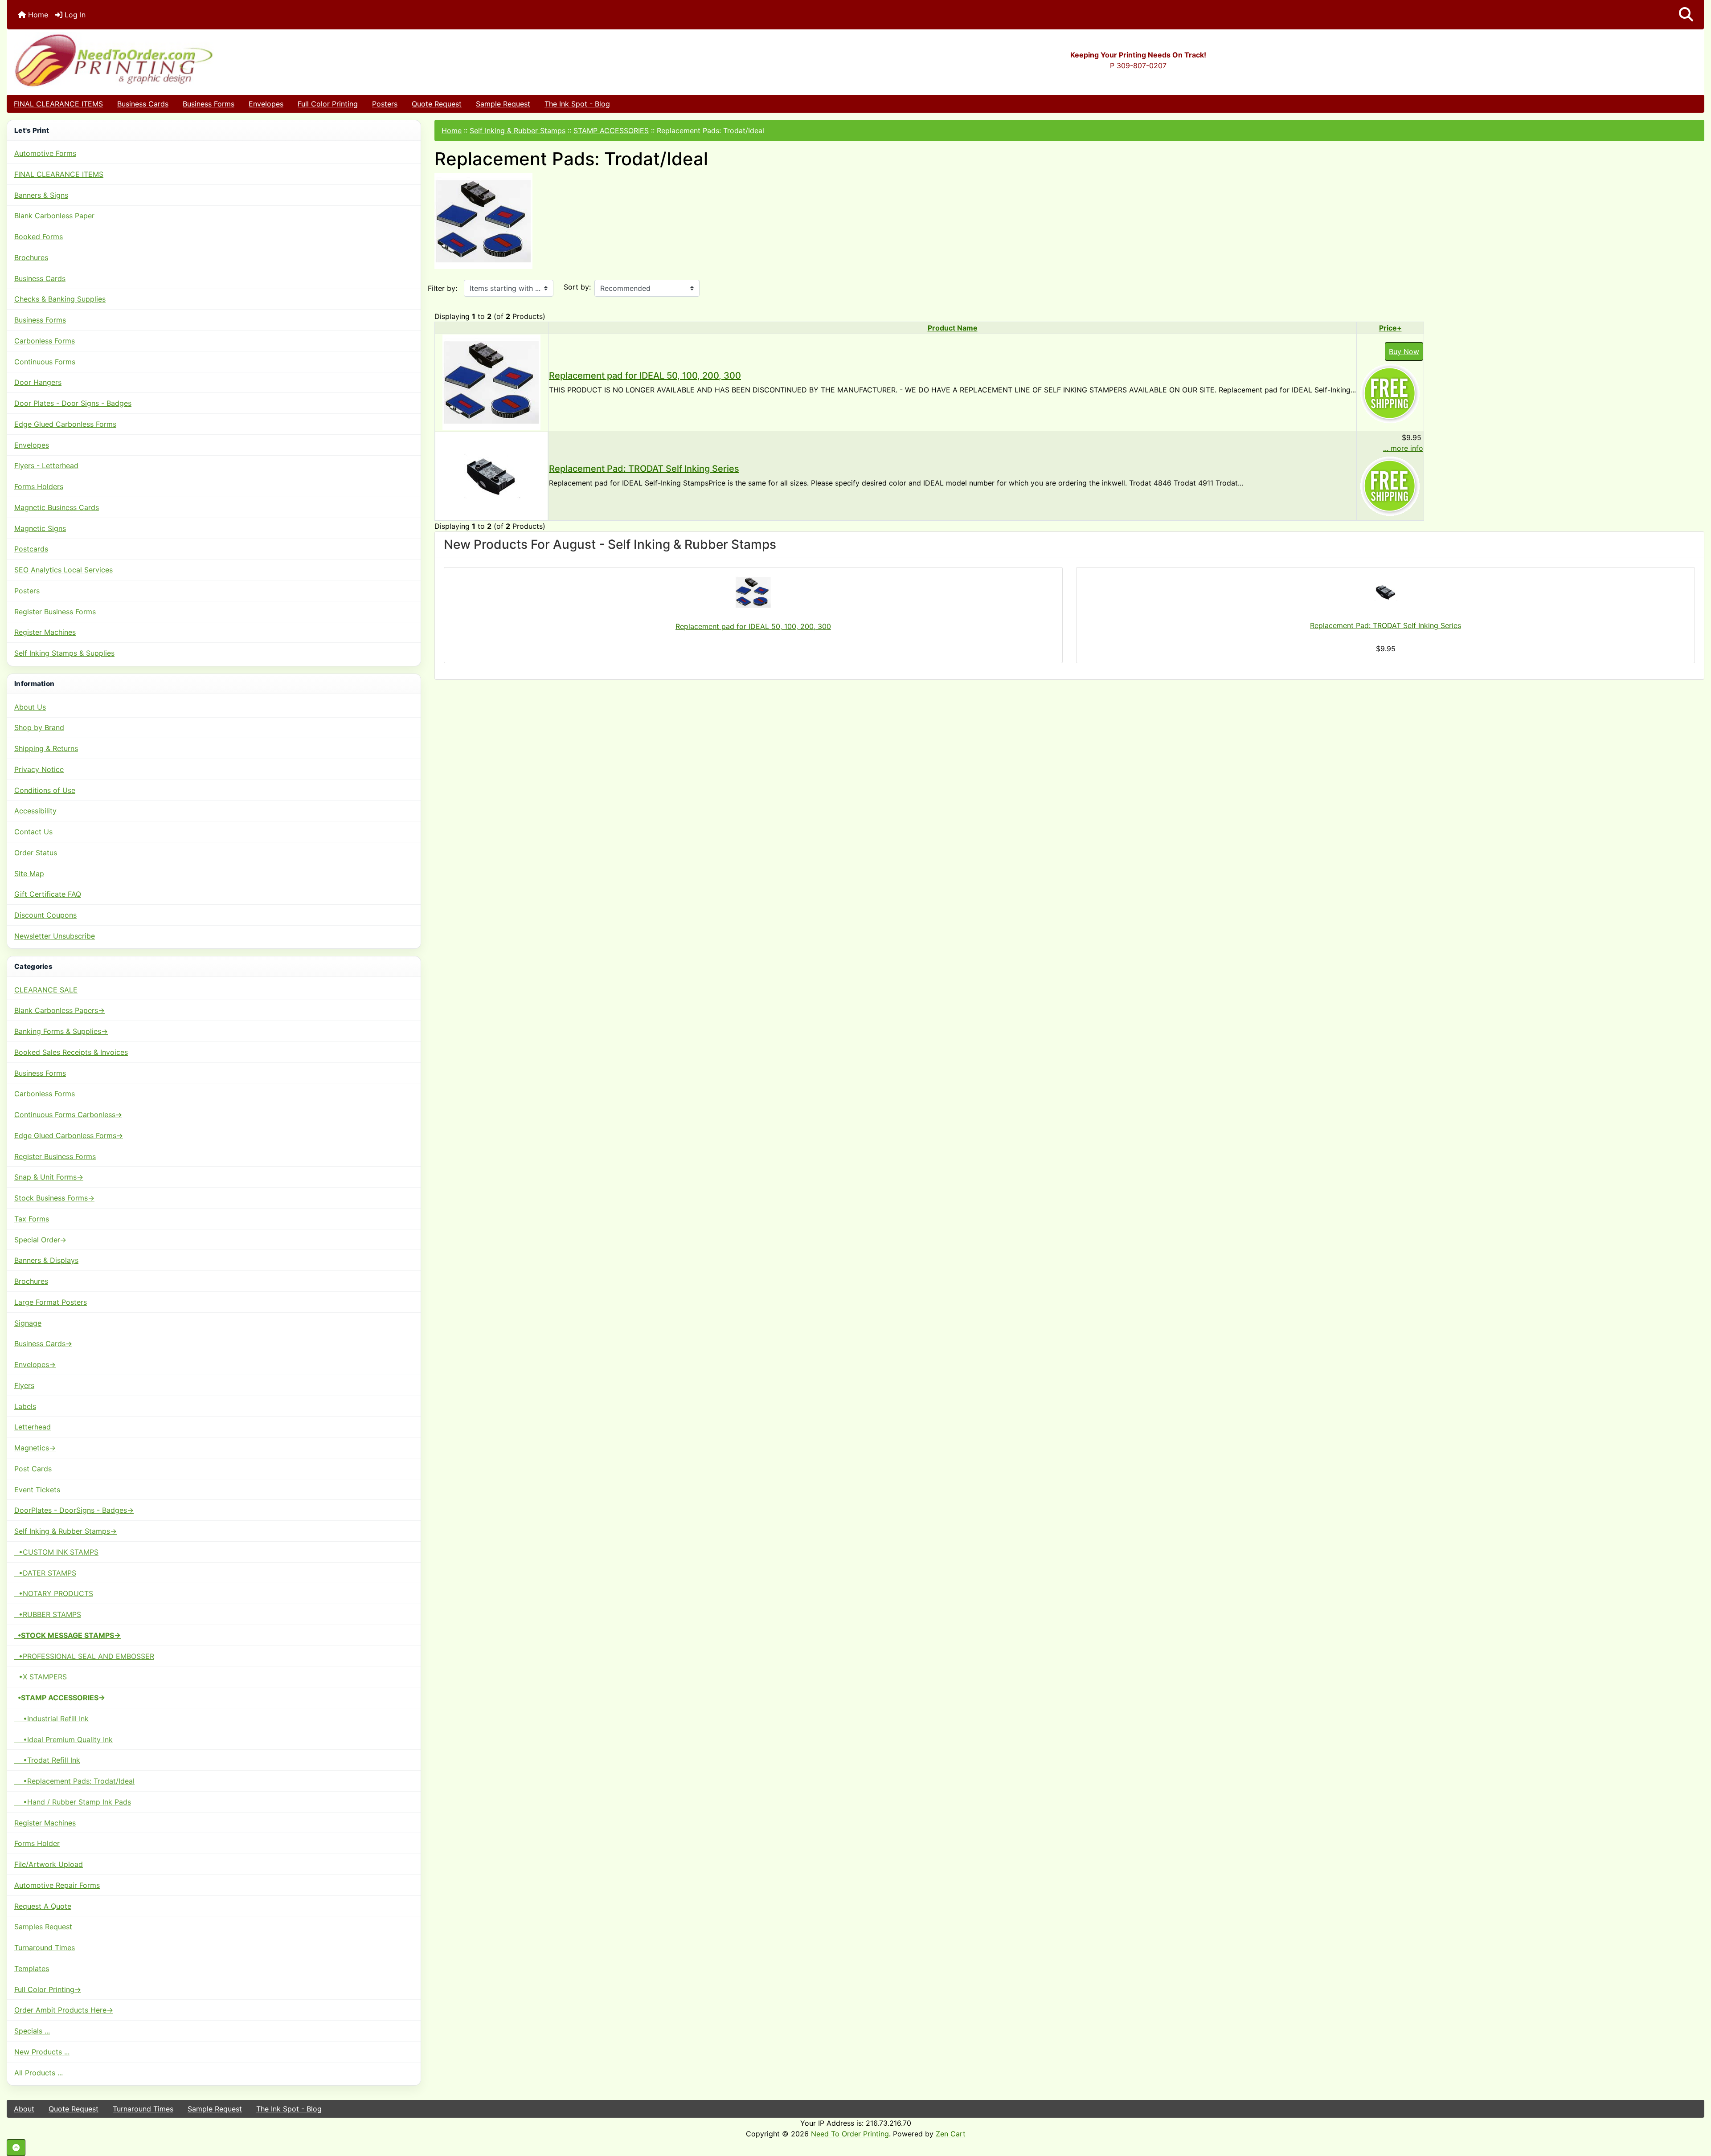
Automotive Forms (45, 153)
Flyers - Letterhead (46, 465)
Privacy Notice (39, 769)
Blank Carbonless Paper (54, 216)
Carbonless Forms (45, 341)
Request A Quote (43, 1906)
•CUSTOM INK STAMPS (56, 1552)
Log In (74, 15)
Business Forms (209, 104)
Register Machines (45, 632)
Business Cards (143, 104)
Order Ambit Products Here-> (64, 2010)
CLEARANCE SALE (46, 990)
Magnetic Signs (40, 528)
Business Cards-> (43, 1343)
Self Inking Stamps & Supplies (64, 653)
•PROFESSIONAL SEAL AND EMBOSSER (84, 1656)
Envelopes (266, 104)
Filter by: (442, 288)
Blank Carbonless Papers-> (59, 1010)
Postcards (31, 549)
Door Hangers (38, 382)
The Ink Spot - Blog (577, 104)
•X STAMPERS (41, 1677)
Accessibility (35, 811)
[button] (1686, 15)
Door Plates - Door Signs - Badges (73, 403)
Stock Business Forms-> (54, 1198)
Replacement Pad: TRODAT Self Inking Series (644, 469)
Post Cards (33, 1469)
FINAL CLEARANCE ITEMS (58, 104)
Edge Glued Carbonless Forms (65, 424)
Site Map (29, 874)
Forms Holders (39, 486)
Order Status (36, 853)
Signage (28, 1323)
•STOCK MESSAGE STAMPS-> (68, 1635)
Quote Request (437, 104)
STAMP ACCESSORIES (611, 131)
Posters (385, 104)
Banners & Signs (41, 195)
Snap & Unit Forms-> (49, 1177)
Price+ (1390, 328)
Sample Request (503, 104)
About (24, 2109)
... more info (1403, 448)
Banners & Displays (46, 1260)
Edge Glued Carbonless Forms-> (69, 1135)
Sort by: (577, 287)
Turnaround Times (45, 1948)
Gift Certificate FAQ (48, 894)
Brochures (31, 257)
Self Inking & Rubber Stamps (518, 131)
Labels (25, 1406)
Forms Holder (37, 1843)
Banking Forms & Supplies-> (61, 1031)
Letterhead (33, 1427)
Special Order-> (40, 1240)
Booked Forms (39, 237)
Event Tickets (37, 1490)
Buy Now (1404, 351)
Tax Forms (32, 1219)
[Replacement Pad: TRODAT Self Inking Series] (491, 475)
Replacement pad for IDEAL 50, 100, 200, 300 (645, 376)
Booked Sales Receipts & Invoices (71, 1052)
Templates (32, 1968)
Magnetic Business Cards (57, 507)
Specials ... (32, 2031)
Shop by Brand (39, 727)
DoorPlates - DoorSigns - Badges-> (74, 1510)
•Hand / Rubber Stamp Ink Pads (73, 1802)
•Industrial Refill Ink (51, 1719)
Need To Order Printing (850, 2134)
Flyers (24, 1385)
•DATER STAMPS (45, 1573)
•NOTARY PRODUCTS (54, 1593)
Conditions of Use (45, 790)
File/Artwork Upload (49, 1864)
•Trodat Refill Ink (47, 1760)
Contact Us (33, 832)
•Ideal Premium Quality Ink (63, 1739)
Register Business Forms (55, 612)
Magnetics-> (35, 1448)
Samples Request (43, 1927)
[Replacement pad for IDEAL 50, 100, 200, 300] (491, 382)
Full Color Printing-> (48, 1989)
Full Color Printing (328, 104)
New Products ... (42, 2052)
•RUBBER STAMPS (48, 1614)
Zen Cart (951, 2134)
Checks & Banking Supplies (60, 299)
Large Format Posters (51, 1302)
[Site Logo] (290, 60)
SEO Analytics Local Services (63, 570)
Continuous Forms (45, 362)
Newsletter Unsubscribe (55, 936)
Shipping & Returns (46, 748)
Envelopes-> (35, 1364)
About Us (30, 707)
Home (37, 15)
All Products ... (39, 2073)
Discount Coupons (45, 915)
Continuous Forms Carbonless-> (68, 1115)
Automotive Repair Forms (57, 1885)
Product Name (953, 328)
